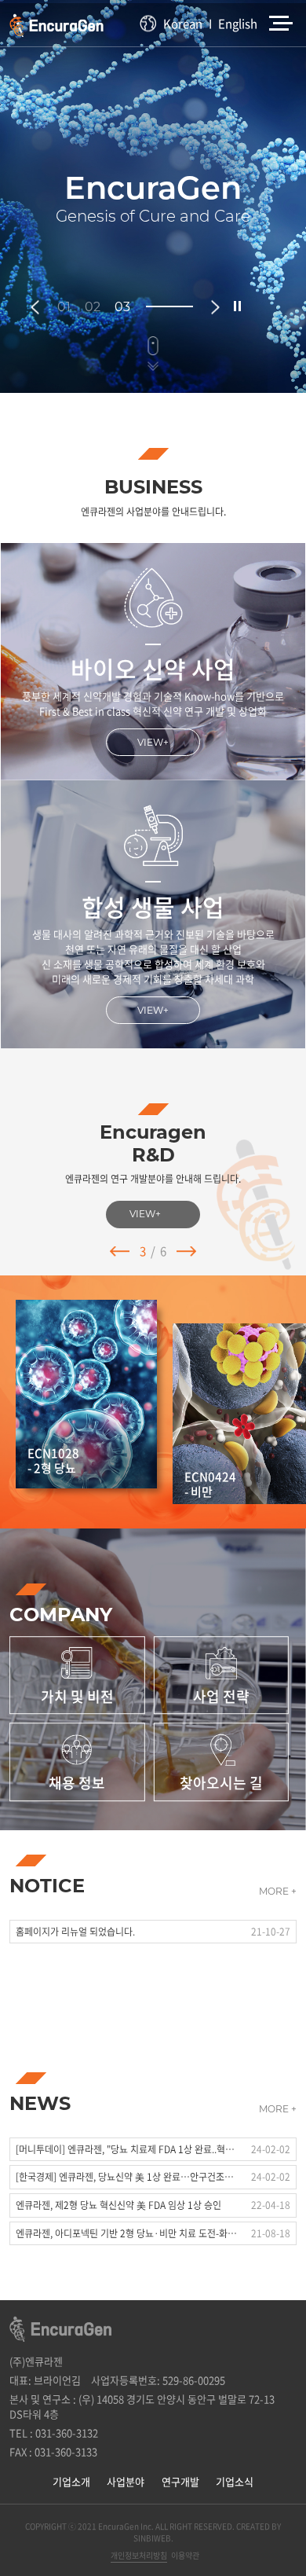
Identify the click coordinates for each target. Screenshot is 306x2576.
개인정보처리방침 (139, 2555)
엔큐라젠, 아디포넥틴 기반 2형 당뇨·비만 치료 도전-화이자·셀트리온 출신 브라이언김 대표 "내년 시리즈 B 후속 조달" (127, 2233)
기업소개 (71, 2481)
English (238, 24)
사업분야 (126, 2481)
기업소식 (235, 2481)
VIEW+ (153, 742)
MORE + (278, 1891)
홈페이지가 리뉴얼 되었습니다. (75, 1932)
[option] (153, 196)
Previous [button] (35, 307)
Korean (183, 24)
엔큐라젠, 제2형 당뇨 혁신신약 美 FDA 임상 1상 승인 (118, 2205)
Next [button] (215, 307)
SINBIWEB (152, 2538)
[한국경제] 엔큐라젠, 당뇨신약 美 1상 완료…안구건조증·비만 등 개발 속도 (127, 2177)
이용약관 (185, 2555)
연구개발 (180, 2481)
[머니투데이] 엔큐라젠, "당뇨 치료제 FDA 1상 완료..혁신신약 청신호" (127, 2149)
